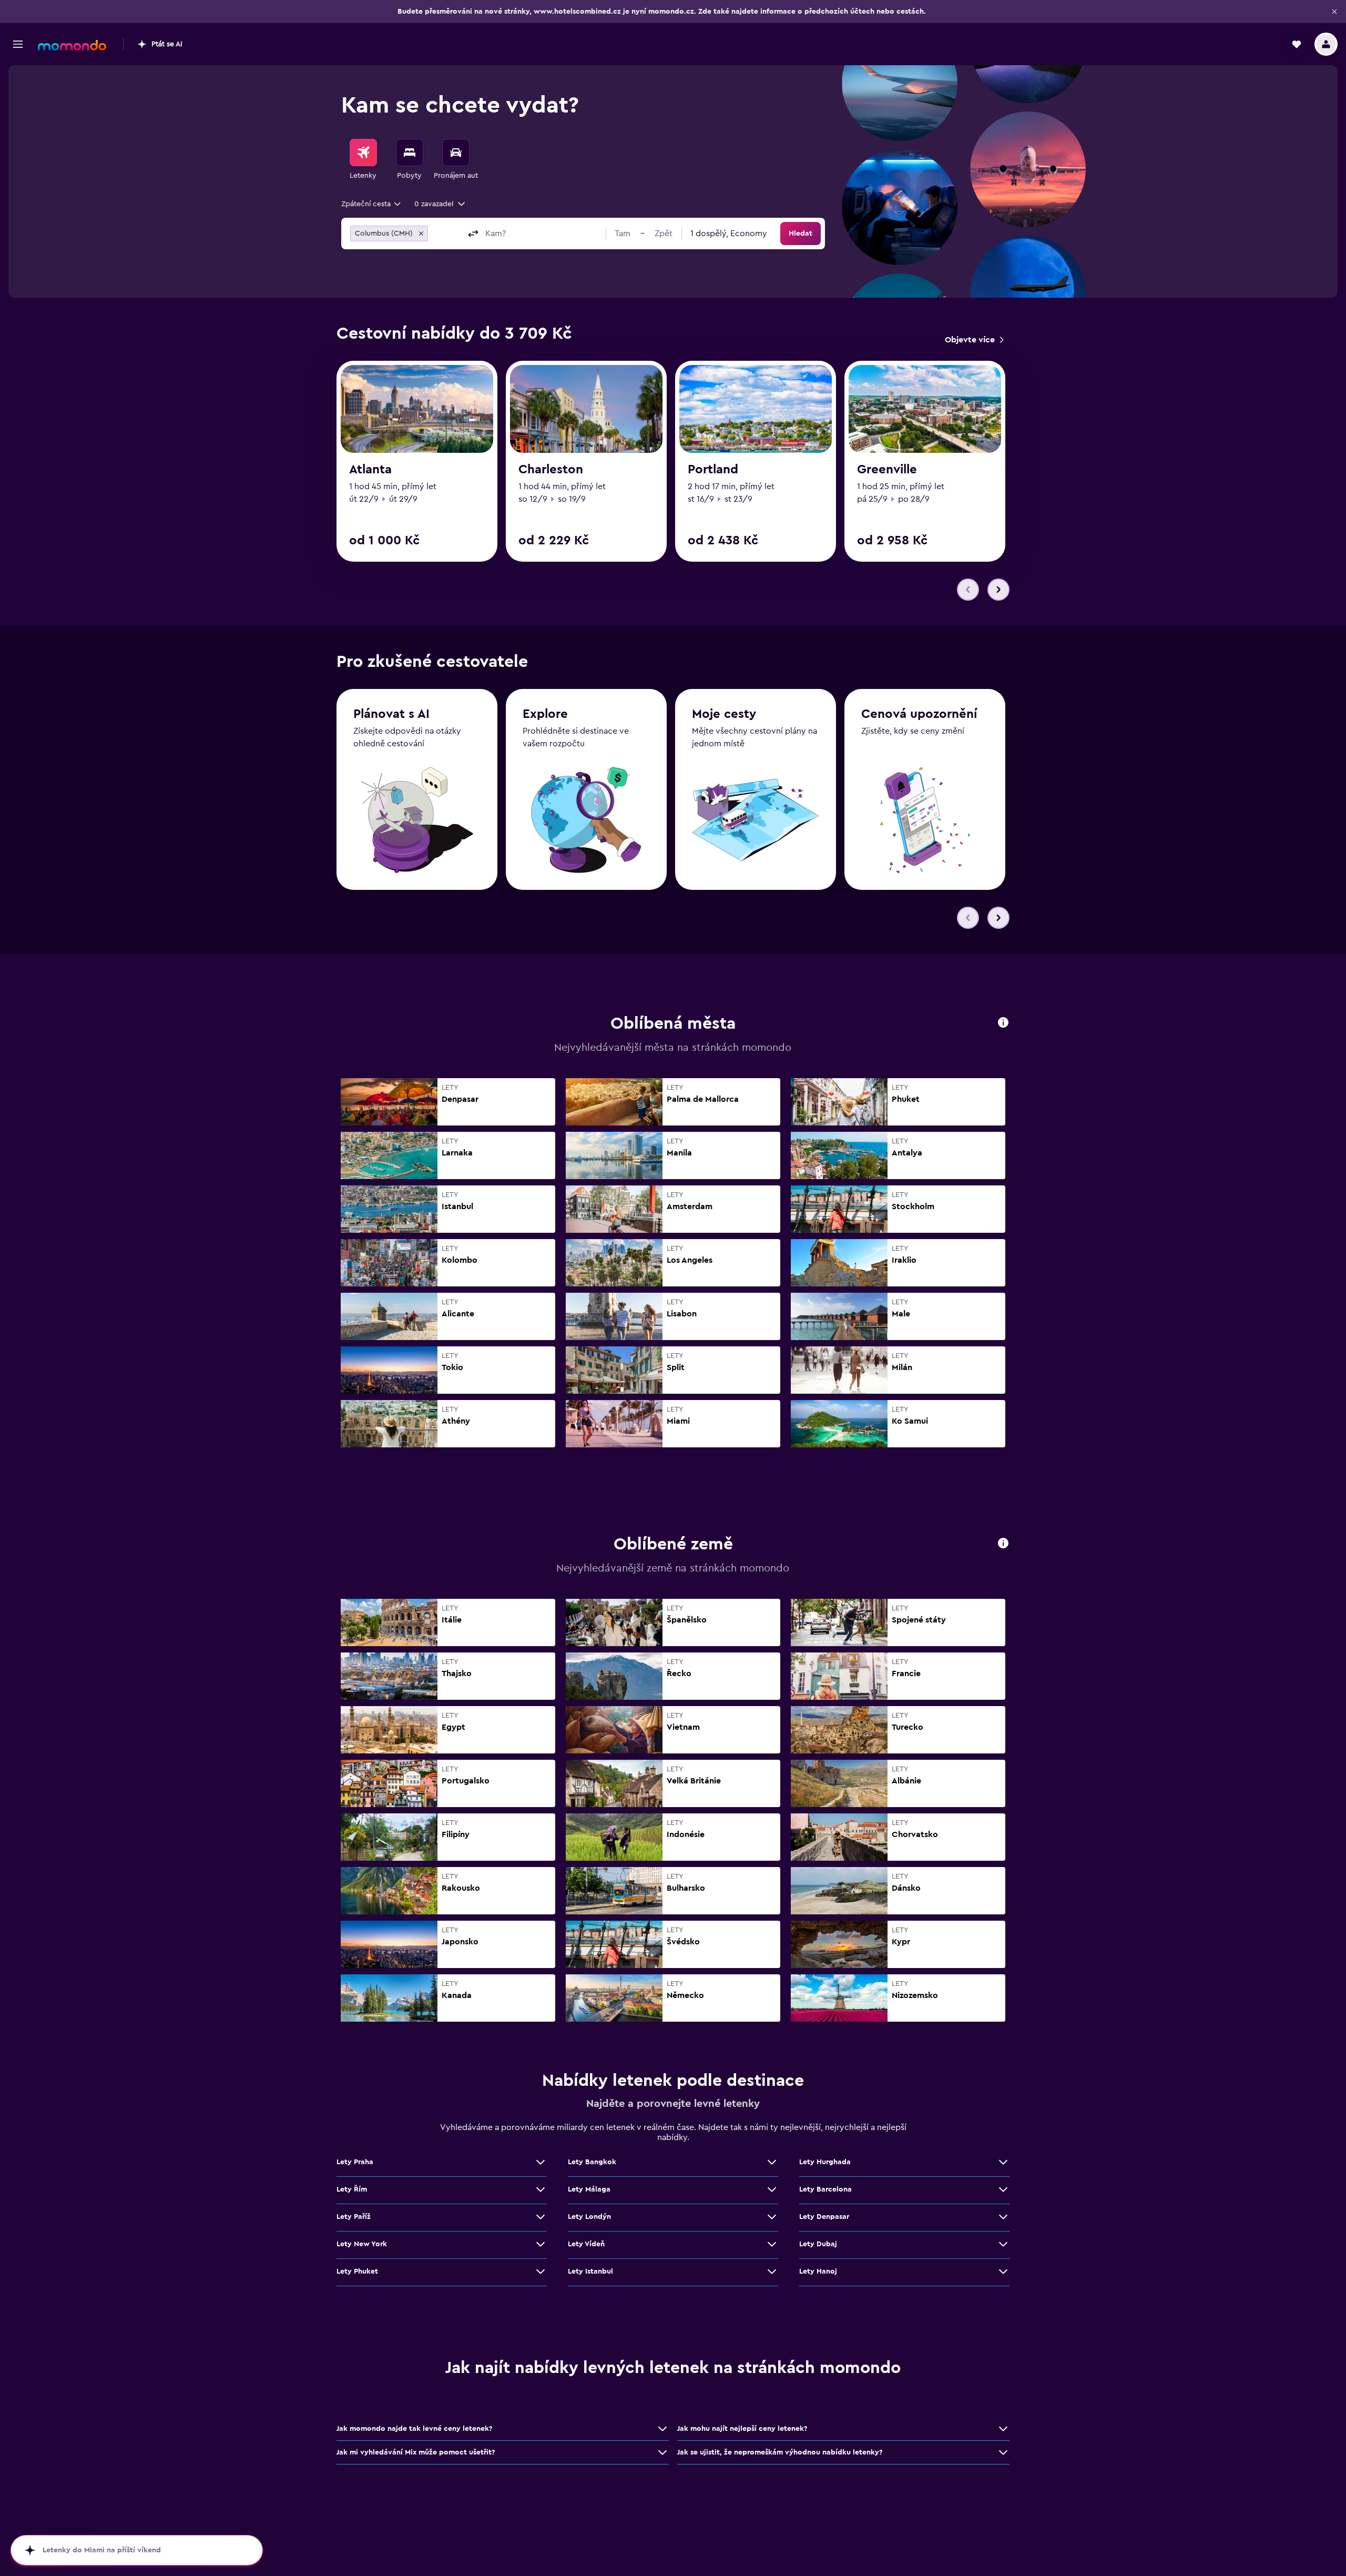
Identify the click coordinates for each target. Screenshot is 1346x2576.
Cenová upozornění (919, 714)
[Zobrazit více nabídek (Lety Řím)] (541, 2189)
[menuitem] (363, 160)
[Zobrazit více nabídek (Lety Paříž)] (541, 2217)
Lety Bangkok (592, 2162)
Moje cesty (724, 714)
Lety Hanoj (818, 2271)
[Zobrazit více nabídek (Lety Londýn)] (772, 2217)
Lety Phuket (357, 2271)
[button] (1334, 12)
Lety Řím (352, 2189)
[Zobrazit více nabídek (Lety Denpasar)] (1003, 2217)
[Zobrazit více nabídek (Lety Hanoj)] (1003, 2271)
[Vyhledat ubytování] (410, 153)
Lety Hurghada (825, 2162)
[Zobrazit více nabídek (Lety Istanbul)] (772, 2271)
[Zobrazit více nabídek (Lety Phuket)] (541, 2271)
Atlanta (370, 470)
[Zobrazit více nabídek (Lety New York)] (541, 2244)
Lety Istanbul (590, 2271)
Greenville (887, 470)
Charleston (551, 470)
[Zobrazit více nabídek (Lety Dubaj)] (1003, 2244)
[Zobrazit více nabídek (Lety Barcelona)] (1003, 2189)
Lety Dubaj (818, 2244)
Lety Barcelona (825, 2189)
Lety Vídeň (586, 2244)
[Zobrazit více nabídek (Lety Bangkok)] (772, 2162)
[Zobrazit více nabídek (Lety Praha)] (541, 2162)
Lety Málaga (589, 2189)
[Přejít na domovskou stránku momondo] (72, 45)
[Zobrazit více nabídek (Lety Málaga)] (772, 2189)
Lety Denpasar (824, 2217)
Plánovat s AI (391, 714)
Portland (713, 470)
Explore (545, 714)
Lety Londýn (589, 2217)
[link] (974, 340)
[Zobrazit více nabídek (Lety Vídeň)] (772, 2244)
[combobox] (372, 204)
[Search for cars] (456, 153)
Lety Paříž (354, 2217)
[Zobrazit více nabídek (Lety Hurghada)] (1003, 2162)
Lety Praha (355, 2162)
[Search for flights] (363, 153)
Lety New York (362, 2244)
